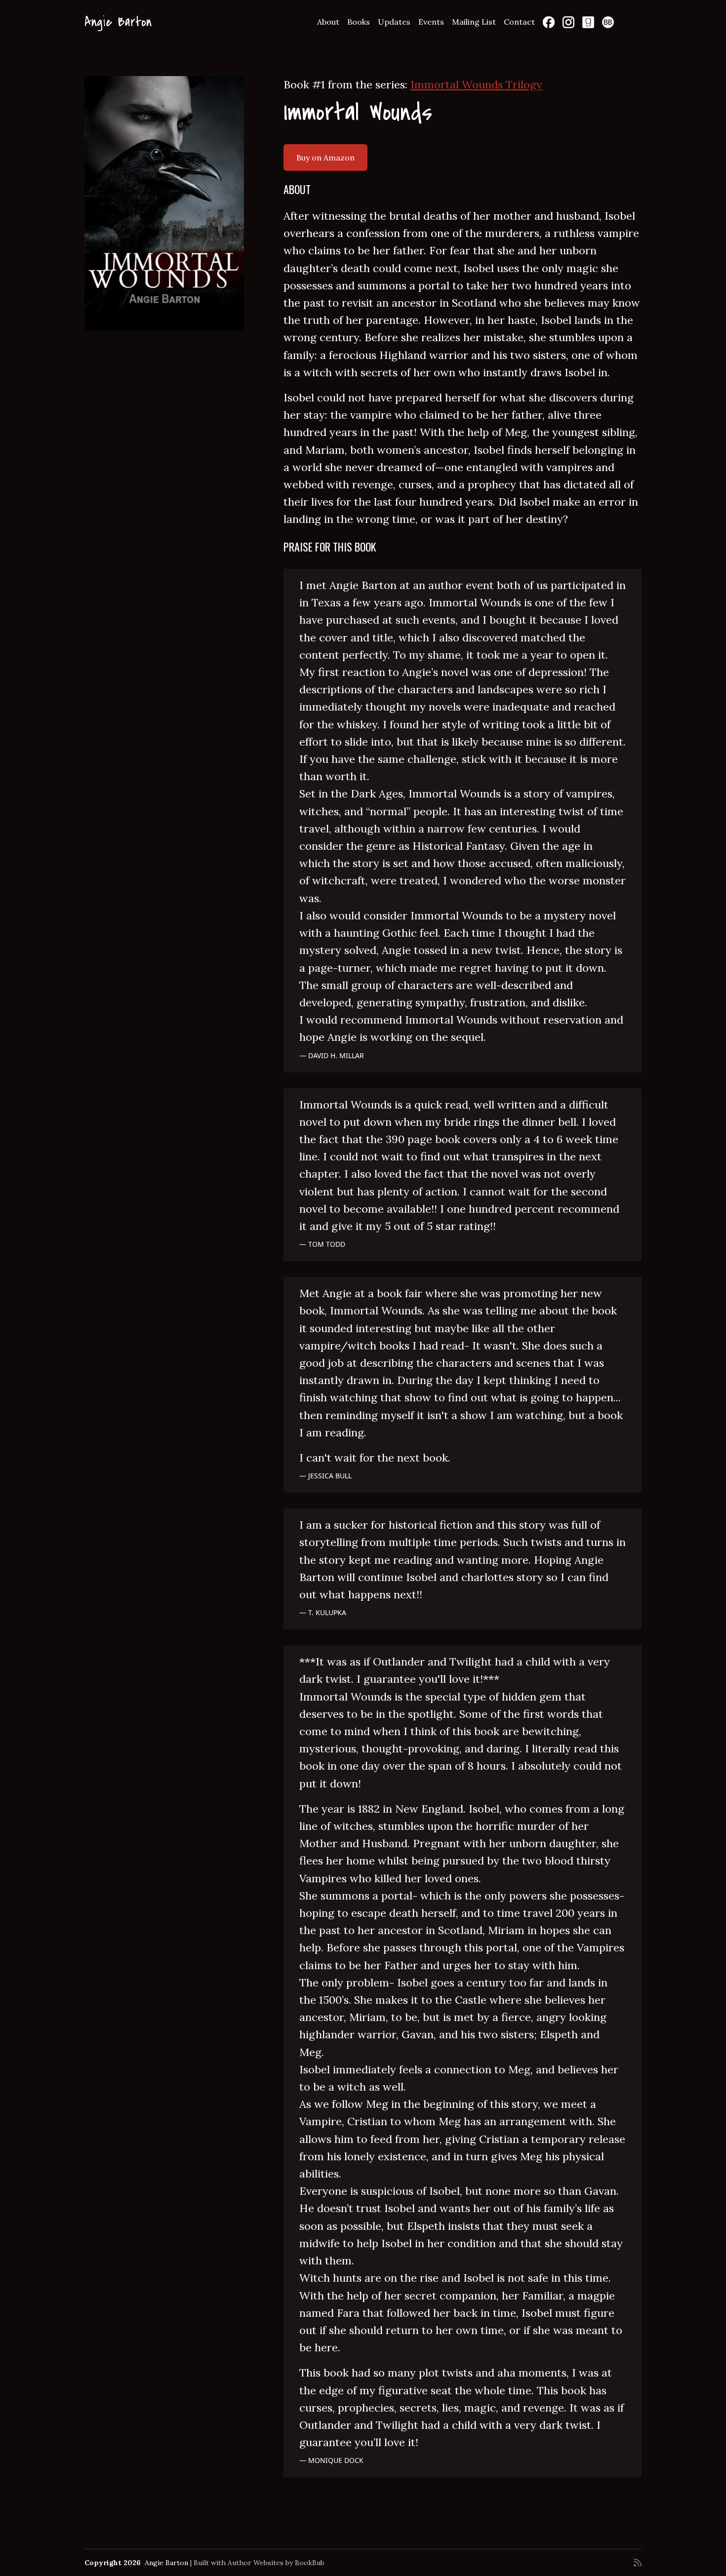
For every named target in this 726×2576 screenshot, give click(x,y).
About (328, 22)
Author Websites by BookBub (276, 2563)
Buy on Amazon (325, 158)
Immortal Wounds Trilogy (476, 84)
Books (359, 22)
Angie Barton (118, 22)
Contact (519, 22)
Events (431, 22)
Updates (394, 22)
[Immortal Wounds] (164, 203)
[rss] (638, 2563)
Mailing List (474, 22)
